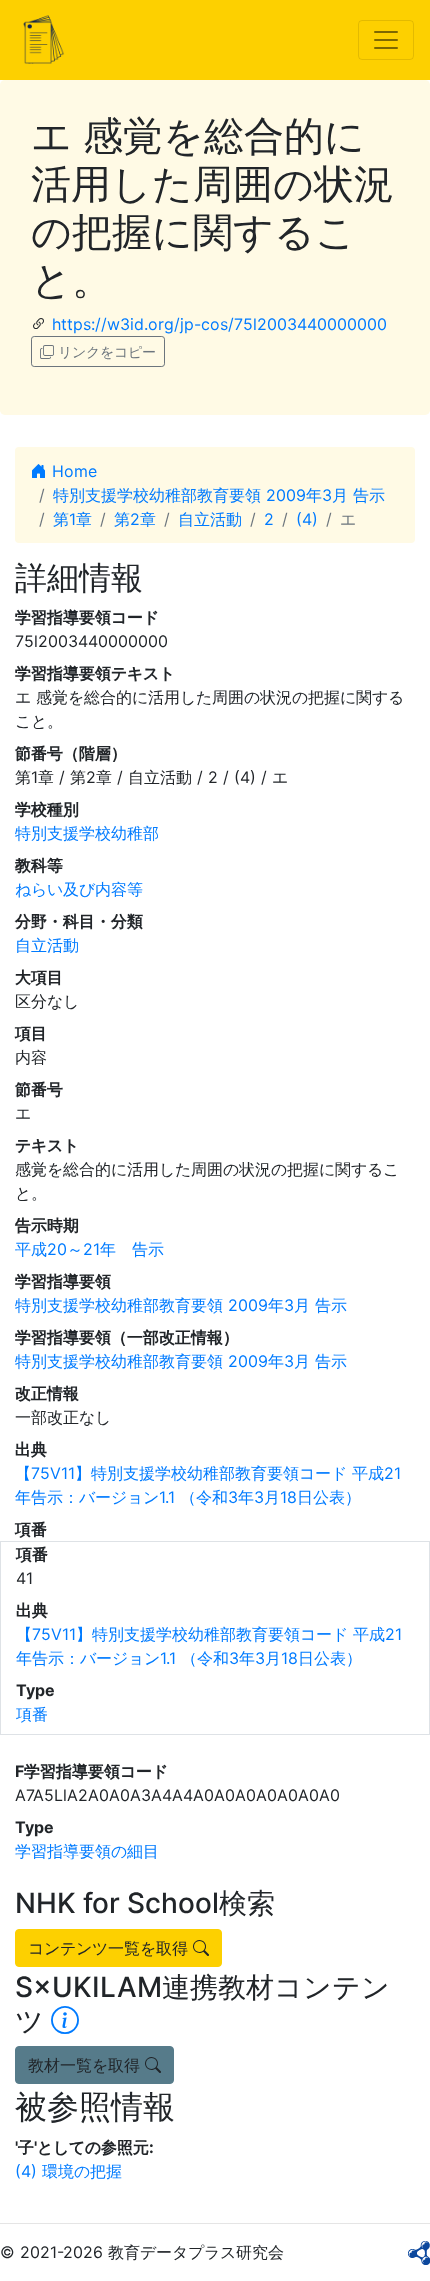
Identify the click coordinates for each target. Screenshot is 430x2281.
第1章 (72, 519)
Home (72, 471)
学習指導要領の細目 (87, 1851)
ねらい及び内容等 (79, 889)
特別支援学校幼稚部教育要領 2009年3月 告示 (219, 495)
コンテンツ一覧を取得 (110, 1948)
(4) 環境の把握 (68, 2171)
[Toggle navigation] (386, 40)
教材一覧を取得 (86, 2065)
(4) (307, 519)
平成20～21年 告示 (89, 1249)
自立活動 (210, 519)
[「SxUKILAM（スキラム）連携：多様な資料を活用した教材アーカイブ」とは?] (65, 2021)
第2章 (135, 519)
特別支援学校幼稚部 (87, 833)
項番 (32, 1714)
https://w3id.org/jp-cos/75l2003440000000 (219, 324)
